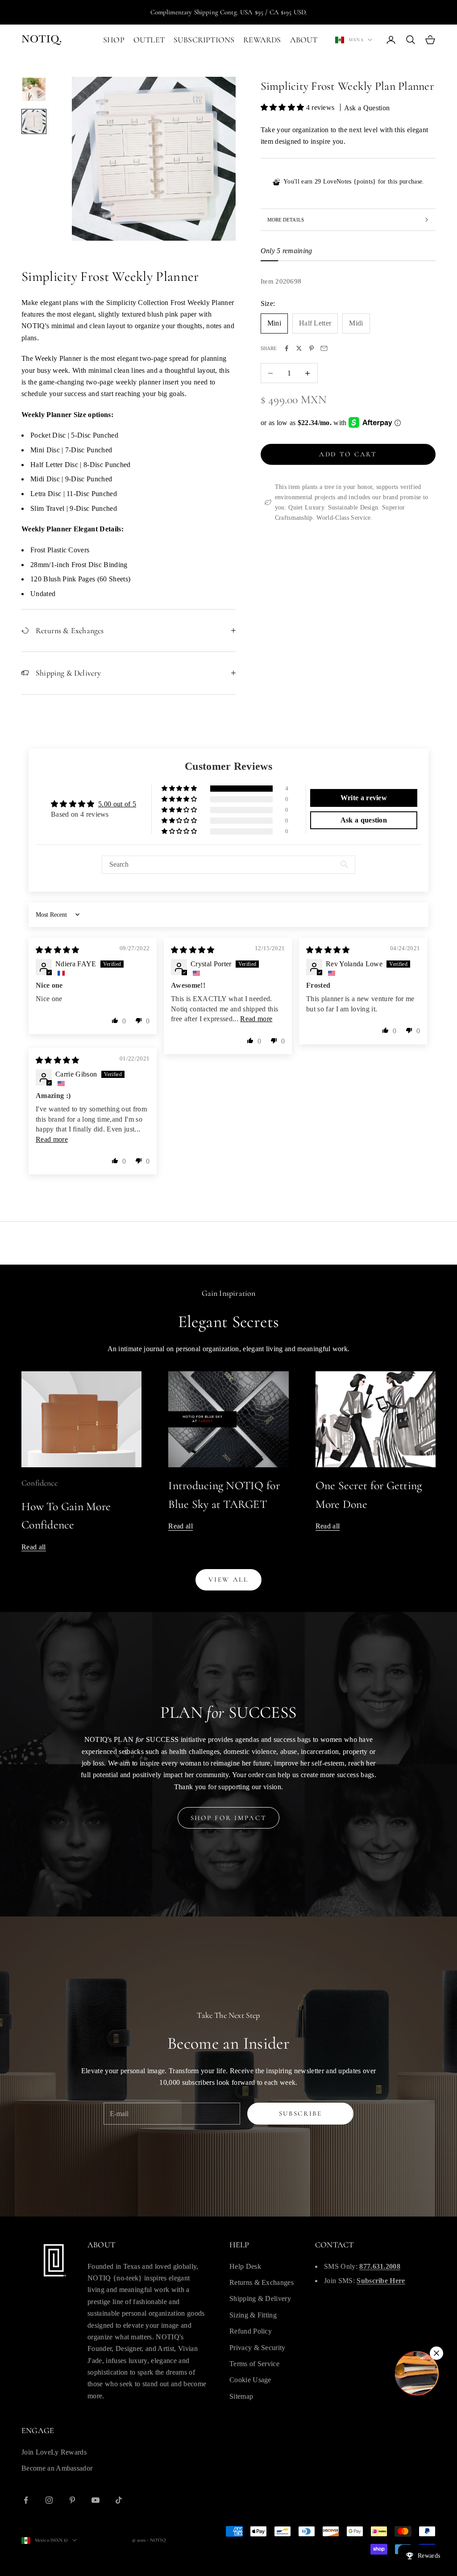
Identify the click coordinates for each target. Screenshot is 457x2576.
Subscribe (301, 2113)
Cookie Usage (250, 2380)
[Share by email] (324, 348)
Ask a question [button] (364, 820)
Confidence (39, 1483)
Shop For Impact (229, 1818)
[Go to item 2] (34, 121)
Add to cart (348, 454)
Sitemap (241, 2396)
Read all (34, 1547)
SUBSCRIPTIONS (204, 40)
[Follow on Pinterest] (72, 2500)
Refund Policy (251, 2331)
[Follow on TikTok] (119, 2500)
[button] (283, 107)
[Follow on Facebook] (26, 2500)
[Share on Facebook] (287, 348)
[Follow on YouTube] (96, 2500)
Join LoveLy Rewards (54, 2452)
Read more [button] (256, 1019)
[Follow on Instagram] (49, 2500)
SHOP (114, 40)
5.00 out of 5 (117, 804)
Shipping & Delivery (260, 2298)
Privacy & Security (258, 2348)
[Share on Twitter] (299, 348)
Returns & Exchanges (262, 2282)
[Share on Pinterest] (312, 348)
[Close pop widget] (436, 2353)
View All (228, 1579)
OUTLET (149, 40)
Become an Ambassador (57, 2468)
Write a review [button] (364, 798)
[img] (58, 950)
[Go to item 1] (34, 89)
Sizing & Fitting (253, 2315)
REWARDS (262, 40)
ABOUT (304, 40)
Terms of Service (254, 2364)
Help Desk (245, 2266)
